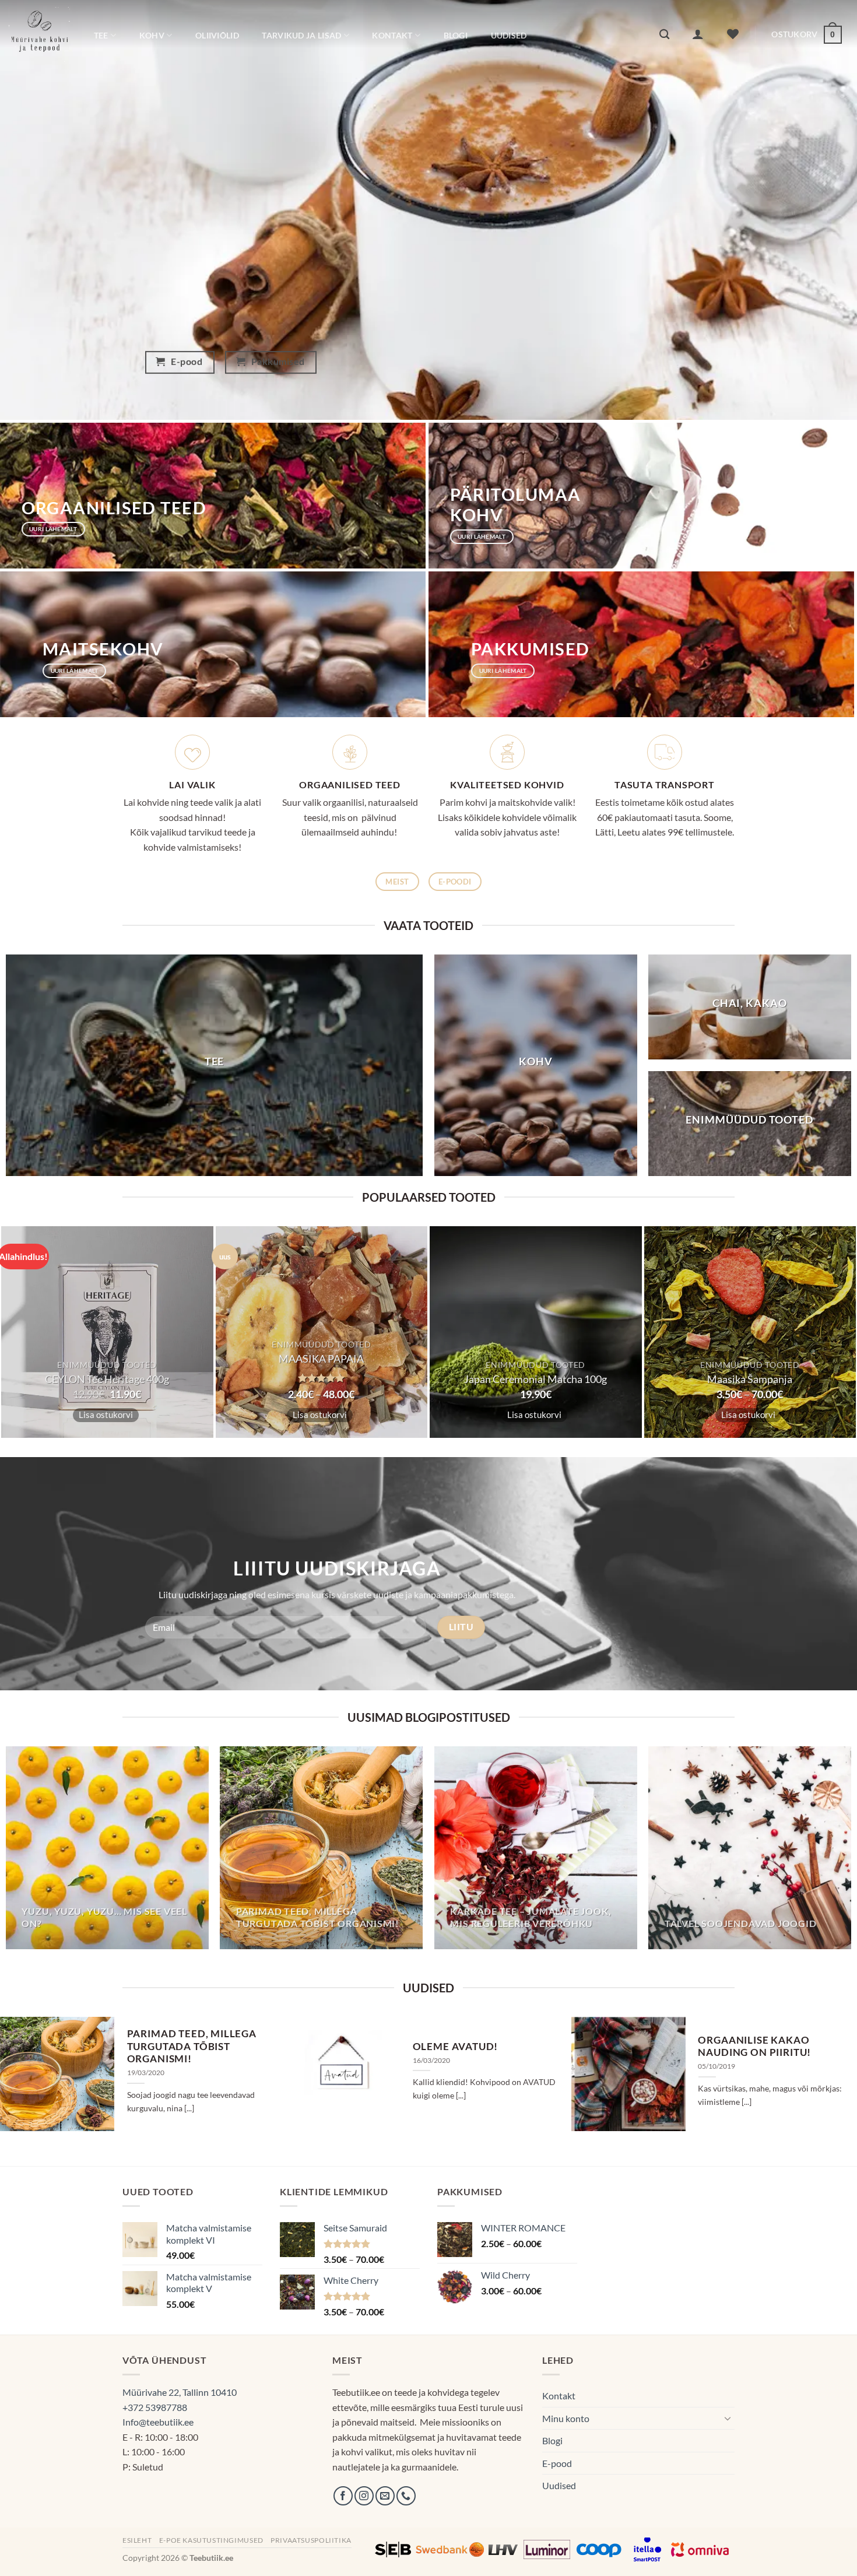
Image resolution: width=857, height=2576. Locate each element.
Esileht (137, 2540)
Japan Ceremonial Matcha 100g (535, 1379)
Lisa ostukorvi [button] (106, 1415)
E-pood (557, 2463)
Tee (101, 35)
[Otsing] (664, 35)
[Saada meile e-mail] (385, 2496)
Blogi (456, 35)
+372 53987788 (155, 2407)
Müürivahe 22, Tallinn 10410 (180, 2392)
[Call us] (406, 2496)
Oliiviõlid (217, 35)
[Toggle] (728, 2418)
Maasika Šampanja (750, 1379)
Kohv (152, 35)
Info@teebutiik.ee (158, 2422)
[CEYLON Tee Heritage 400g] (107, 1332)
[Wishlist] (733, 34)
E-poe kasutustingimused (211, 2540)
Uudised (509, 35)
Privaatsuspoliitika (311, 2540)
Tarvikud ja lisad (301, 35)
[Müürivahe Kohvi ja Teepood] (39, 34)
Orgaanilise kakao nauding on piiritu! (754, 2047)
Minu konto (566, 2418)
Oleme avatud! (456, 2047)
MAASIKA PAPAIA (321, 1359)
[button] (698, 34)
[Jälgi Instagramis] (364, 2496)
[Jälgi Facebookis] (343, 2496)
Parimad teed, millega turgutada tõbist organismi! (192, 2046)
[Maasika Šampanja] (750, 1332)
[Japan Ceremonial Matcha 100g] (536, 1332)
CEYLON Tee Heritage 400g (107, 1379)
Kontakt (392, 35)
